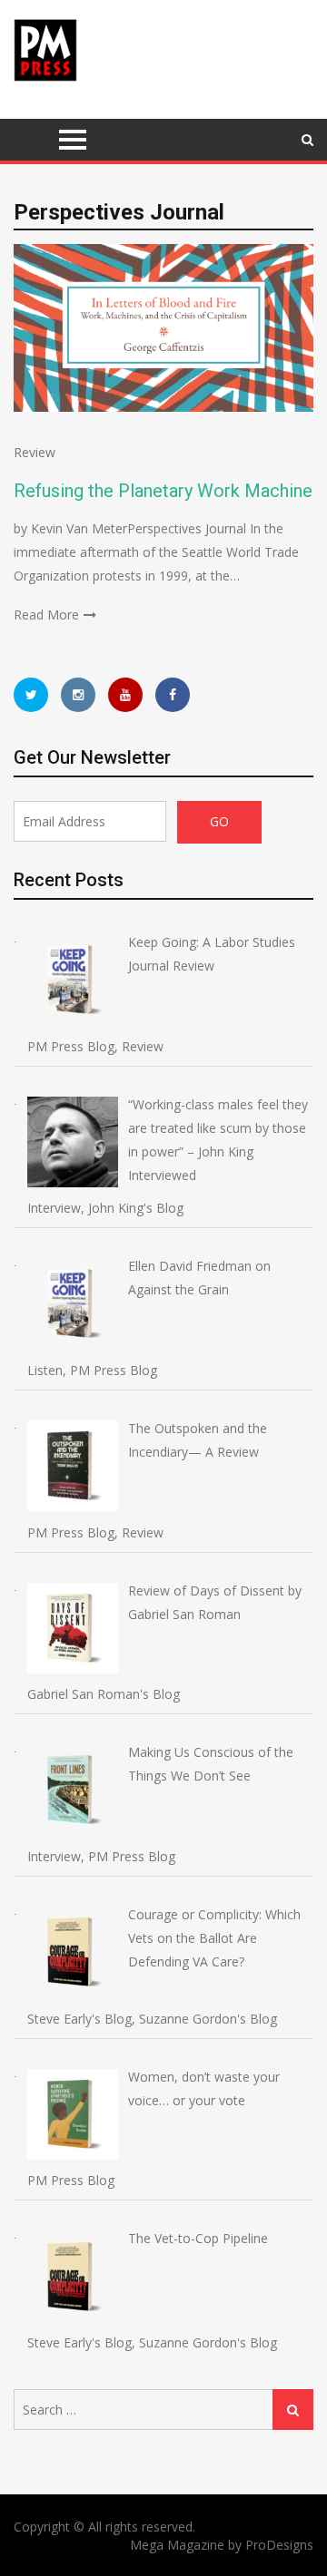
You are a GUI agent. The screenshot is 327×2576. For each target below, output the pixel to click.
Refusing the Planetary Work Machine (163, 491)
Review (35, 452)
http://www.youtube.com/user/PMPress (125, 695)
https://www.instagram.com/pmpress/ (78, 695)
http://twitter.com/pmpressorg (31, 695)
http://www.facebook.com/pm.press (173, 695)
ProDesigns (279, 2545)
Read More (46, 615)
